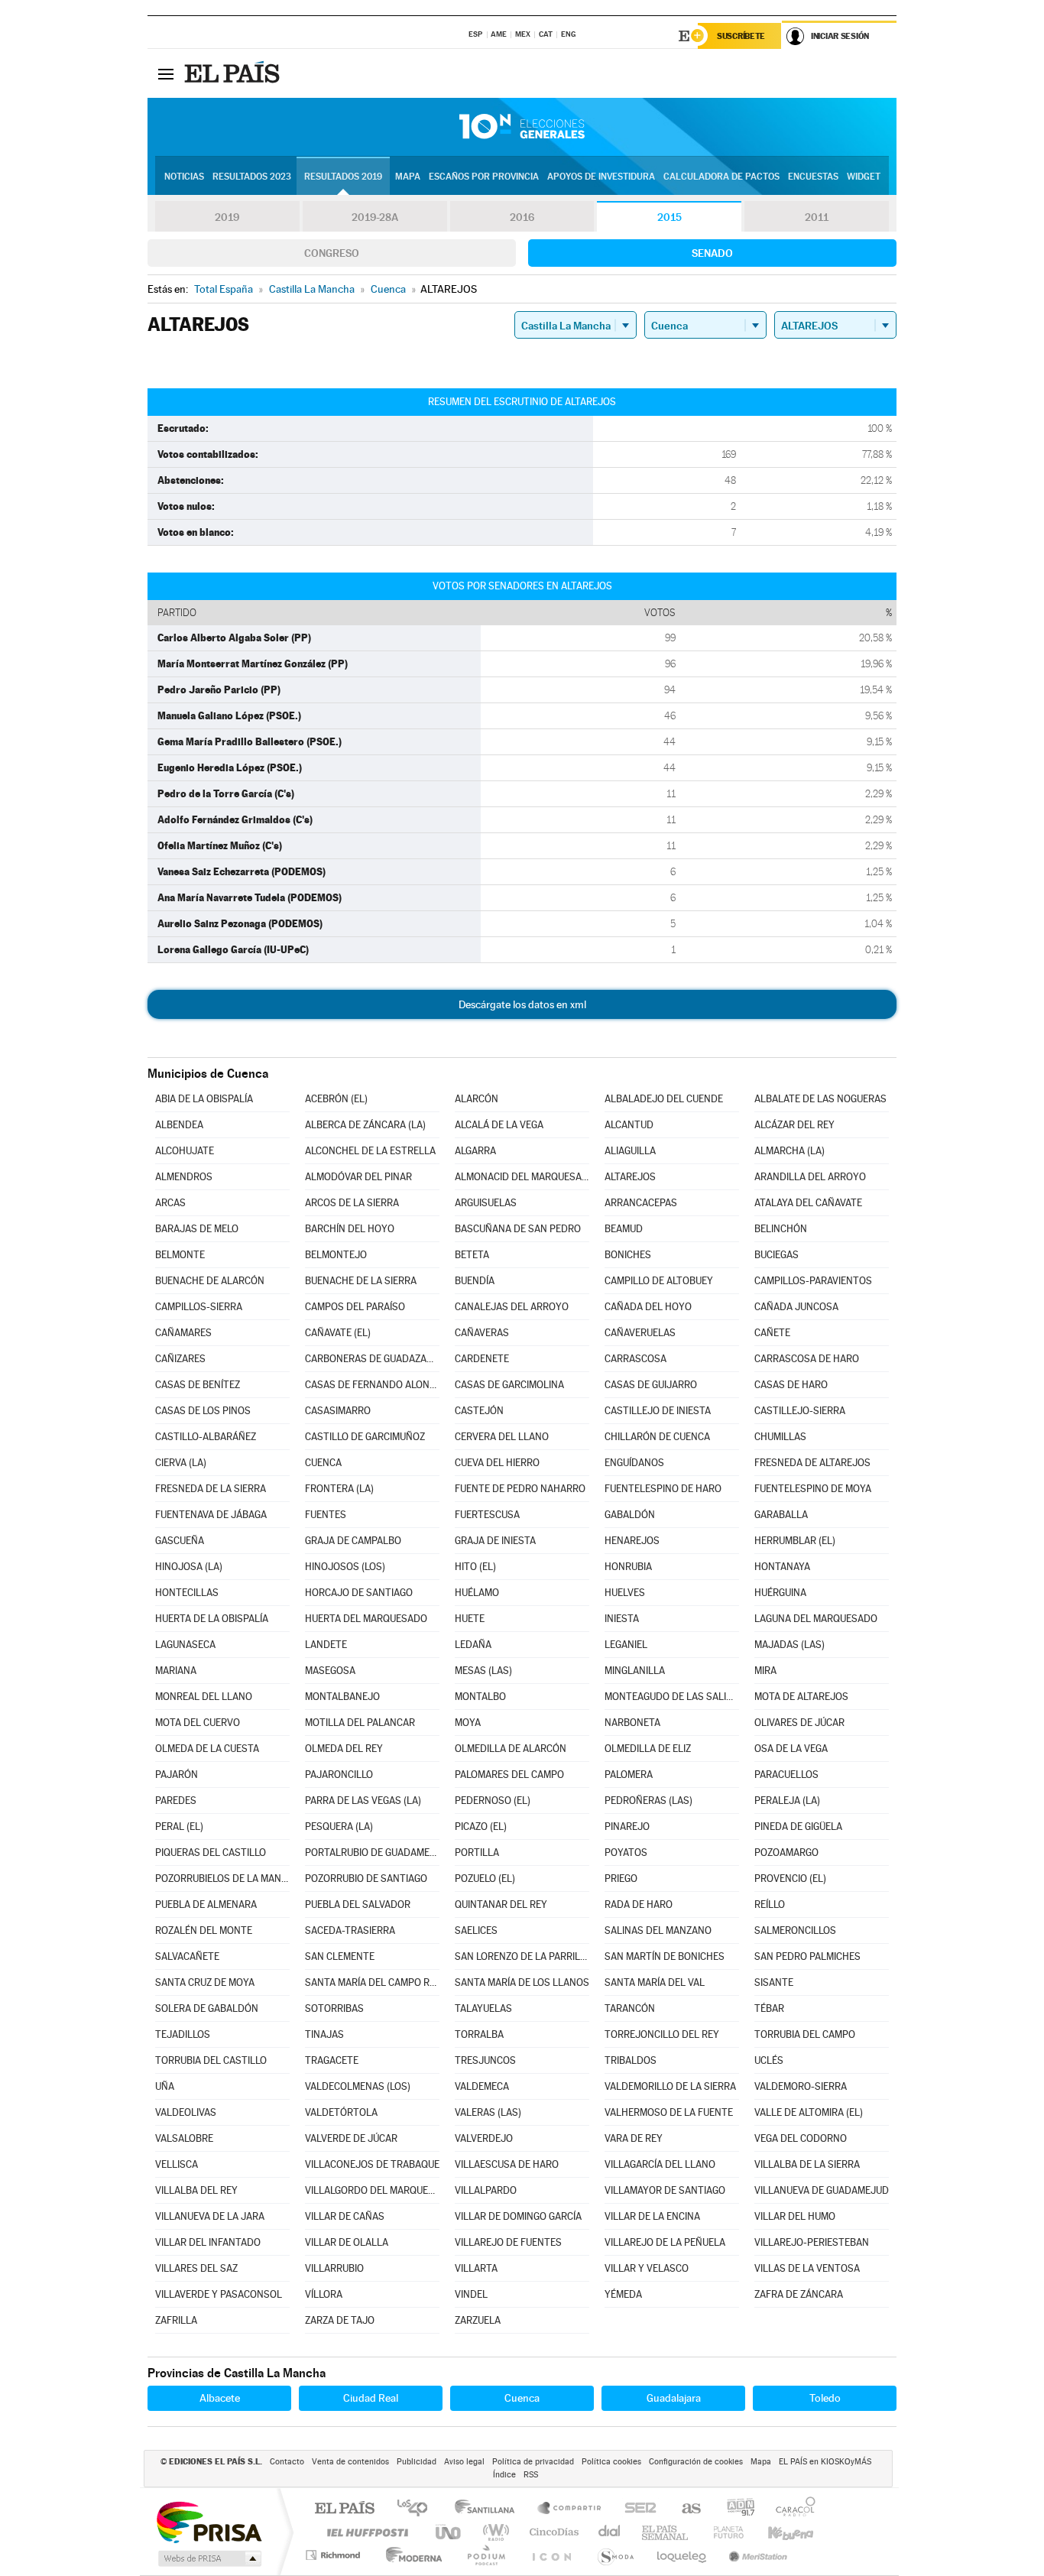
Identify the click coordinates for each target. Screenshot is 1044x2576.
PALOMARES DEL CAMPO (509, 1775)
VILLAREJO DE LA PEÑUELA (665, 2242)
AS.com (684, 2509)
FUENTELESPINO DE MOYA (813, 1489)
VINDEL (471, 2294)
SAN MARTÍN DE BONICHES (665, 1956)
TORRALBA (479, 2034)
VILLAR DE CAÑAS (345, 2216)
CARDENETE (482, 1359)
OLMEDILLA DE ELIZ (648, 1749)
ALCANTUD (629, 1125)
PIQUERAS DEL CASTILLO (211, 1853)
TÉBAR (769, 2008)
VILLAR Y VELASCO (647, 2268)
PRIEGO (621, 1878)
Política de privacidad (533, 2462)
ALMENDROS (184, 1177)
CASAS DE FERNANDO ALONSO (372, 1385)
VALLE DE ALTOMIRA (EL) (809, 2112)
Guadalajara (674, 2398)
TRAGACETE (332, 2060)
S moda (615, 2555)
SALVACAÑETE (187, 1956)
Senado (712, 253)
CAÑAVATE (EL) (338, 1333)
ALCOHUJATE (185, 1151)
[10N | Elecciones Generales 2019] (522, 127)
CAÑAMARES (183, 1333)
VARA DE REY (634, 2138)
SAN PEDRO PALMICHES (807, 1956)
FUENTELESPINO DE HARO (663, 1489)
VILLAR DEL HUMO (795, 2216)
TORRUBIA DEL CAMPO (805, 2034)
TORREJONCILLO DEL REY (662, 2034)
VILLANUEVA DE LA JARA (210, 2216)
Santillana (489, 2509)
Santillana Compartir (570, 2509)
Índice (504, 2475)
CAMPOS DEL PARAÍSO (355, 1307)
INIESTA (622, 1619)
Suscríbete (741, 36)
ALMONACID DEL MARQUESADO (522, 1177)
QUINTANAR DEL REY (501, 1904)
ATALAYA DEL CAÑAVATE (808, 1203)
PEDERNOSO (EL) (493, 1801)
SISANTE (774, 1982)
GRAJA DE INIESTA (495, 1541)
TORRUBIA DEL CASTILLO (211, 2060)
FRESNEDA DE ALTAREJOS (812, 1463)
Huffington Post (365, 2532)
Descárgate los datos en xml (522, 1004)
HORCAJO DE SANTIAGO (359, 1593)
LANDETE (326, 1645)
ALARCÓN (477, 1099)
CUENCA (323, 1463)
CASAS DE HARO (791, 1385)
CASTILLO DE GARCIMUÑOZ (365, 1437)
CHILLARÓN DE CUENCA (657, 1437)
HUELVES (625, 1593)
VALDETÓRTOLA (341, 2112)
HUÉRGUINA (780, 1593)
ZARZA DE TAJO (340, 2320)
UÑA (165, 2086)
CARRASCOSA (635, 1359)
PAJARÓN (177, 1775)
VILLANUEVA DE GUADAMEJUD (822, 2190)
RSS (531, 2475)
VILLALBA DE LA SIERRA (807, 2164)
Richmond (335, 2555)
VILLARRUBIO (334, 2268)
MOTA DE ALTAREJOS (801, 1697)
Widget (864, 177)
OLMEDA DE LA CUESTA (207, 1749)
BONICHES (628, 1255)
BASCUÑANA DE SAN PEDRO (518, 1229)
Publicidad (417, 2462)
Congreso (332, 253)
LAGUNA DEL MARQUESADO (816, 1619)
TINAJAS (324, 2034)
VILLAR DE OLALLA (347, 2242)
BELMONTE (180, 1255)
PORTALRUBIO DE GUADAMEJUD (372, 1853)
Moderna (410, 2555)
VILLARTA (476, 2268)
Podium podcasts (485, 2555)
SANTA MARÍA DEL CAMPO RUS (372, 1982)
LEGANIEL (626, 1645)
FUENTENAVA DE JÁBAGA (211, 1515)
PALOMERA (629, 1775)
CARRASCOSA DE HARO (807, 1359)
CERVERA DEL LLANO (502, 1437)
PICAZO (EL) (481, 1827)
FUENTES (326, 1515)
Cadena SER (636, 2509)
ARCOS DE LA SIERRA (352, 1203)
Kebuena (777, 2532)
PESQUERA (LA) (339, 1827)
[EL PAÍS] (234, 73)
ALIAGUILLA (630, 1151)
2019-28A (375, 217)
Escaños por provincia (484, 177)
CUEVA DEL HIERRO (497, 1463)
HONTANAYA (782, 1567)
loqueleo (682, 2555)
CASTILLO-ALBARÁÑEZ (206, 1437)
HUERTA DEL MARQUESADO (366, 1619)
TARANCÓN (630, 2008)
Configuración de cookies (696, 2462)
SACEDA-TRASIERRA (350, 1930)
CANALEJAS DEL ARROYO (512, 1307)
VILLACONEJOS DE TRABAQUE (372, 2164)
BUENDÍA (475, 1281)
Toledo (825, 2398)
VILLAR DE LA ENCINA (652, 2216)
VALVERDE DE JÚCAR (351, 2138)
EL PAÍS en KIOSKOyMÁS (825, 2462)
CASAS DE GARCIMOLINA (509, 1385)
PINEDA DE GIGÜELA (798, 1827)
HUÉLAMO (477, 1593)
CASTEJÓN (479, 1411)
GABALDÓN (630, 1515)
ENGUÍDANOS (634, 1463)
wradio (493, 2532)
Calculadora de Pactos (721, 177)
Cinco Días (552, 2532)
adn (735, 2509)
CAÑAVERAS (482, 1333)
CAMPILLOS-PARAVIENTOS (813, 1281)
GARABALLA (781, 1515)
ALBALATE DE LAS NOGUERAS (820, 1099)
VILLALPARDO (486, 2190)
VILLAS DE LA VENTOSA (807, 2268)
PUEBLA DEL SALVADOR (358, 1904)
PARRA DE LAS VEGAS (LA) (363, 1801)
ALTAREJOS (630, 1177)
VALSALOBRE (184, 2138)
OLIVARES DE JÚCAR (799, 1723)
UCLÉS (769, 2060)
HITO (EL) (475, 1567)
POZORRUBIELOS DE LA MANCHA (222, 1878)
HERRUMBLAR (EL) (795, 1541)
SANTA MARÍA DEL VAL (655, 1982)
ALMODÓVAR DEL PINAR (358, 1177)
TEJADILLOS (183, 2034)
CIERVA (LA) (181, 1463)
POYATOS (626, 1853)
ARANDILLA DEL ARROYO (810, 1177)
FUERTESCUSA (487, 1515)
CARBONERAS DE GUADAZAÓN (372, 1359)
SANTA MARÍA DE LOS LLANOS (522, 1982)
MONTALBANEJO (342, 1697)
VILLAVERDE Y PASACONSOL (219, 2294)
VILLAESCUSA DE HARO (507, 2164)
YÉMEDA (623, 2294)
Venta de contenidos (350, 2462)
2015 (670, 217)
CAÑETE (772, 1333)
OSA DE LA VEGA (791, 1749)
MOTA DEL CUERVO (198, 1723)
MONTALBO (480, 1697)
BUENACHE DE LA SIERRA (361, 1281)
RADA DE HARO (639, 1904)
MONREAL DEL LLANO (204, 1697)
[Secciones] (166, 73)
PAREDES (176, 1801)
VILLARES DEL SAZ (196, 2268)
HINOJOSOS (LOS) (345, 1567)
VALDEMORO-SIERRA (801, 2086)
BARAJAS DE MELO (197, 1229)
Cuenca (522, 2398)
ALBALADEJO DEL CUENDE (664, 1099)
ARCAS (170, 1203)
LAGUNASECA (185, 1645)
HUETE (470, 1619)
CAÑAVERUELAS (640, 1333)
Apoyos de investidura (601, 177)
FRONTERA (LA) (339, 1489)
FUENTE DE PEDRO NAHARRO (520, 1489)
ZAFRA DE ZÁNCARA (799, 2294)
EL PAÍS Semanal (666, 2532)
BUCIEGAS (777, 1255)
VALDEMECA (482, 2086)
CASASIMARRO (338, 1411)
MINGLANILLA (635, 1671)
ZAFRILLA (176, 2320)
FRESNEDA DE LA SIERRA (211, 1489)
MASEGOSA (330, 1671)
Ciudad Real (371, 2398)
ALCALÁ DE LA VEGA (499, 1125)
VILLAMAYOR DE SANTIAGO (665, 2190)
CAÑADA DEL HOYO (648, 1307)
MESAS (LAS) (483, 1671)
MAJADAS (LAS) (789, 1645)
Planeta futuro (722, 2532)
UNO (449, 2532)
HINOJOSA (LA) (189, 1567)
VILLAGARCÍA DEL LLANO (660, 2164)
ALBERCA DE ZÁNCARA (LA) (365, 1125)
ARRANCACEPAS (641, 1203)
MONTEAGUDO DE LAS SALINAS (672, 1697)
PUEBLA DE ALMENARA (206, 1904)
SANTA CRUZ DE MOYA (205, 1982)
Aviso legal (464, 2462)
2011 (817, 217)
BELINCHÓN (781, 1229)
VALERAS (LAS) (488, 2112)
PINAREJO (627, 1827)
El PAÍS (344, 2509)
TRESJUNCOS (485, 2060)
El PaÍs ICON (551, 2555)
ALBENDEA (179, 1125)
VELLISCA (177, 2164)
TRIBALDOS (631, 2060)
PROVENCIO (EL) (790, 1878)
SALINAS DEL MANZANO (658, 1930)
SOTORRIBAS (334, 2008)
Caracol (791, 2509)
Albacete (220, 2398)
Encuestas (813, 177)
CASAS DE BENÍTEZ (198, 1385)
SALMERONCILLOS (795, 1930)
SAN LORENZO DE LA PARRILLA (522, 1956)
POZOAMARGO (786, 1853)
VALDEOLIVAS (186, 2112)
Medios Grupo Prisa (208, 2558)
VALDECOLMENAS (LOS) (358, 2086)
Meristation (756, 2555)
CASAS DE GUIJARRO (651, 1385)
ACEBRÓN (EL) (336, 1099)
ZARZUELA (478, 2320)
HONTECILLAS (187, 1593)
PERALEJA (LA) (787, 1801)
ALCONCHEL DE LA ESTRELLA (370, 1151)
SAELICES (476, 1930)
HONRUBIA (628, 1567)
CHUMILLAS (780, 1437)
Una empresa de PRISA (209, 2521)
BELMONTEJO (336, 1255)
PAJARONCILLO (339, 1775)
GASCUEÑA (180, 1541)
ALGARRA (475, 1151)
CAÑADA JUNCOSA (796, 1307)
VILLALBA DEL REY (196, 2190)
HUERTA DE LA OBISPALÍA (212, 1619)
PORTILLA (477, 1853)
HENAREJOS (632, 1541)
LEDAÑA (473, 1645)
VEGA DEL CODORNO (801, 2138)
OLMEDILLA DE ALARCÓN (511, 1749)
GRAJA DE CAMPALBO (353, 1541)
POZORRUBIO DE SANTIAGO (366, 1878)
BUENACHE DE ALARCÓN (210, 1281)
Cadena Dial (610, 2532)
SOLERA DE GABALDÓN (207, 2008)
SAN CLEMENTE (340, 1956)
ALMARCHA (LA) (789, 1151)
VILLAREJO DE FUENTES (508, 2242)
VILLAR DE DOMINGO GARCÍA (518, 2216)
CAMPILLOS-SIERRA (199, 1307)
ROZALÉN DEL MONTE (204, 1930)
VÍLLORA (324, 2294)
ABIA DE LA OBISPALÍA (204, 1099)
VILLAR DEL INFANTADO (208, 2242)
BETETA (472, 1255)
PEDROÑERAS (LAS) (648, 1801)
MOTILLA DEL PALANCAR (360, 1723)
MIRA (765, 1671)
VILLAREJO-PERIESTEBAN (812, 2242)
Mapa (408, 177)
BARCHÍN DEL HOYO (350, 1229)
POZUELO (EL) (485, 1878)
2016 (522, 217)
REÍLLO (770, 1904)
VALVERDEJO (484, 2138)
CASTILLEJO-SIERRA (800, 1411)
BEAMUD (624, 1229)
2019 (227, 217)
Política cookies (611, 2462)
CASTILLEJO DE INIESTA (658, 1411)
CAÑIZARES (180, 1359)
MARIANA (176, 1671)
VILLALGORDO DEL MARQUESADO (372, 2190)
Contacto (287, 2462)
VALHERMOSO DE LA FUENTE (669, 2112)
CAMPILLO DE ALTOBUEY (659, 1281)
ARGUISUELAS (486, 1203)
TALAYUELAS (483, 2008)
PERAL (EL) (179, 1827)
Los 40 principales (418, 2509)
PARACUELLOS (786, 1775)
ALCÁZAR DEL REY (794, 1125)
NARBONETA (632, 1723)
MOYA (468, 1723)
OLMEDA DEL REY (344, 1749)
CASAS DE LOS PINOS (203, 1411)
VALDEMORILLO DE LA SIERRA (670, 2086)
